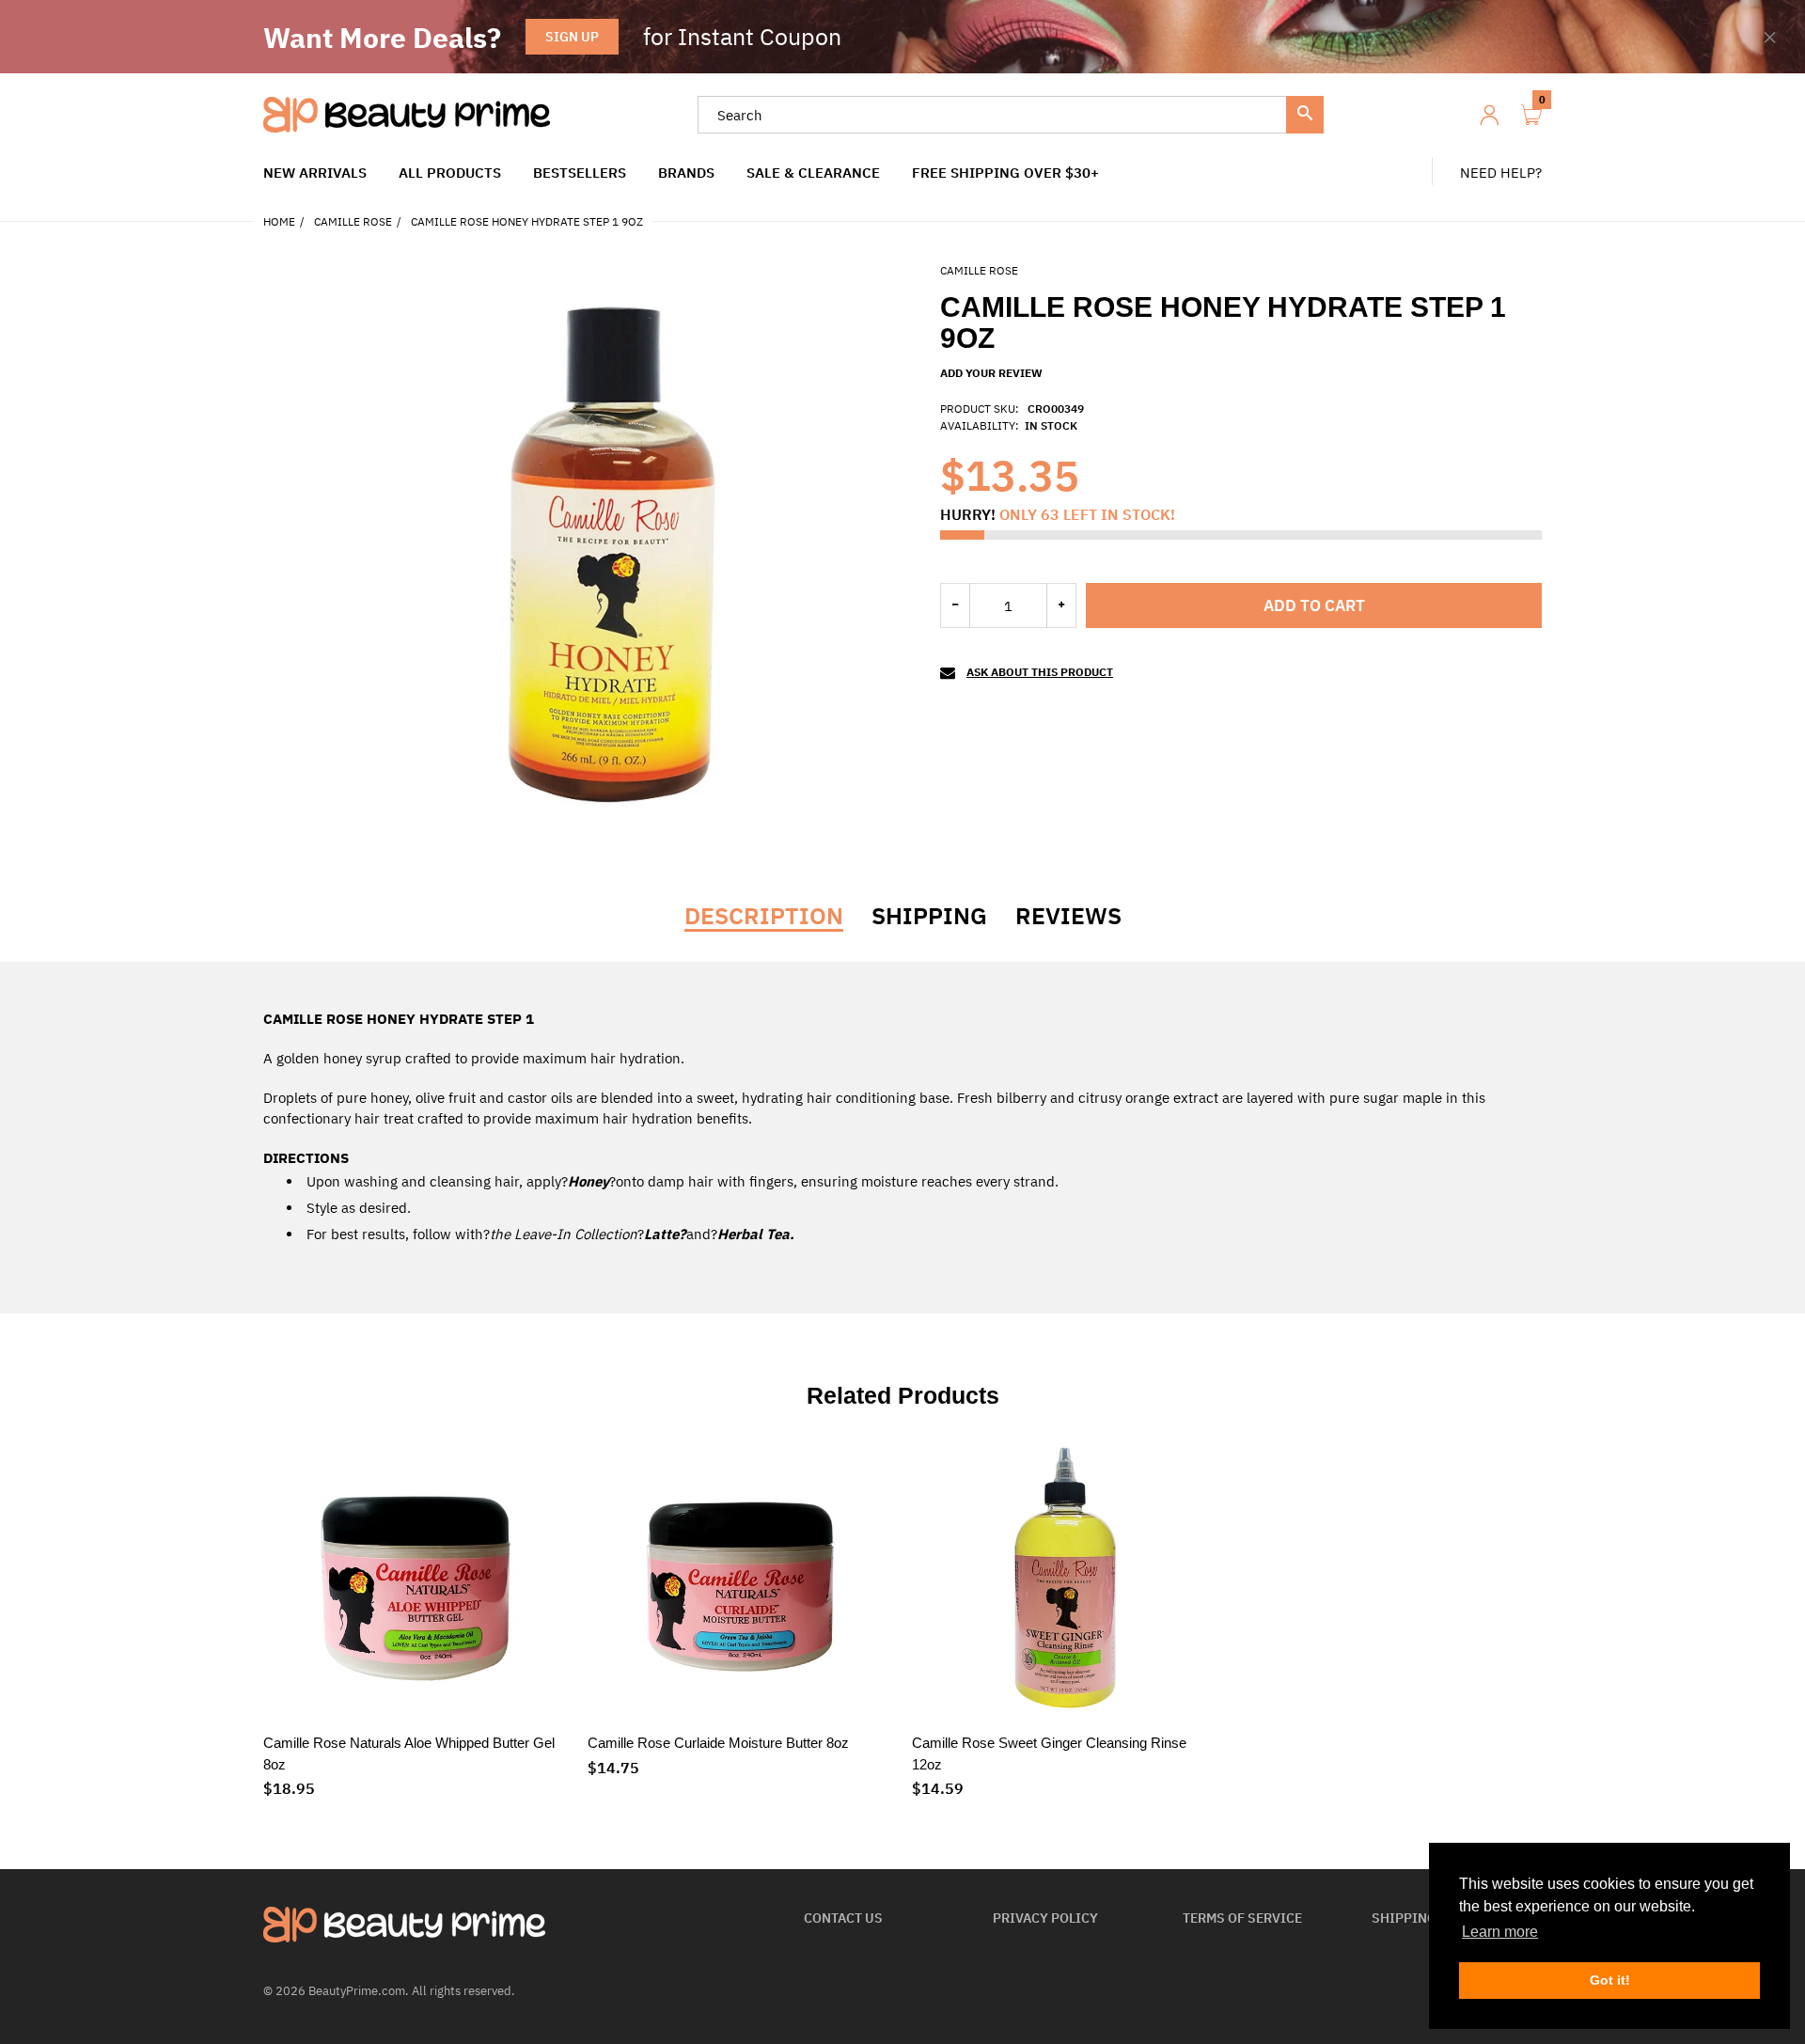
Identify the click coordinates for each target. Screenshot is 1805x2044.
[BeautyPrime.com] (407, 113)
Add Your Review (991, 373)
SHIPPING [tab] (929, 916)
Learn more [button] (1500, 1932)
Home (279, 221)
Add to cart (1314, 605)
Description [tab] (764, 916)
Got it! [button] (1610, 1980)
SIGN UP (572, 37)
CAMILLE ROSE (353, 221)
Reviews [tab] (1068, 916)
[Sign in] (1489, 115)
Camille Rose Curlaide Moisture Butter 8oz (718, 1743)
